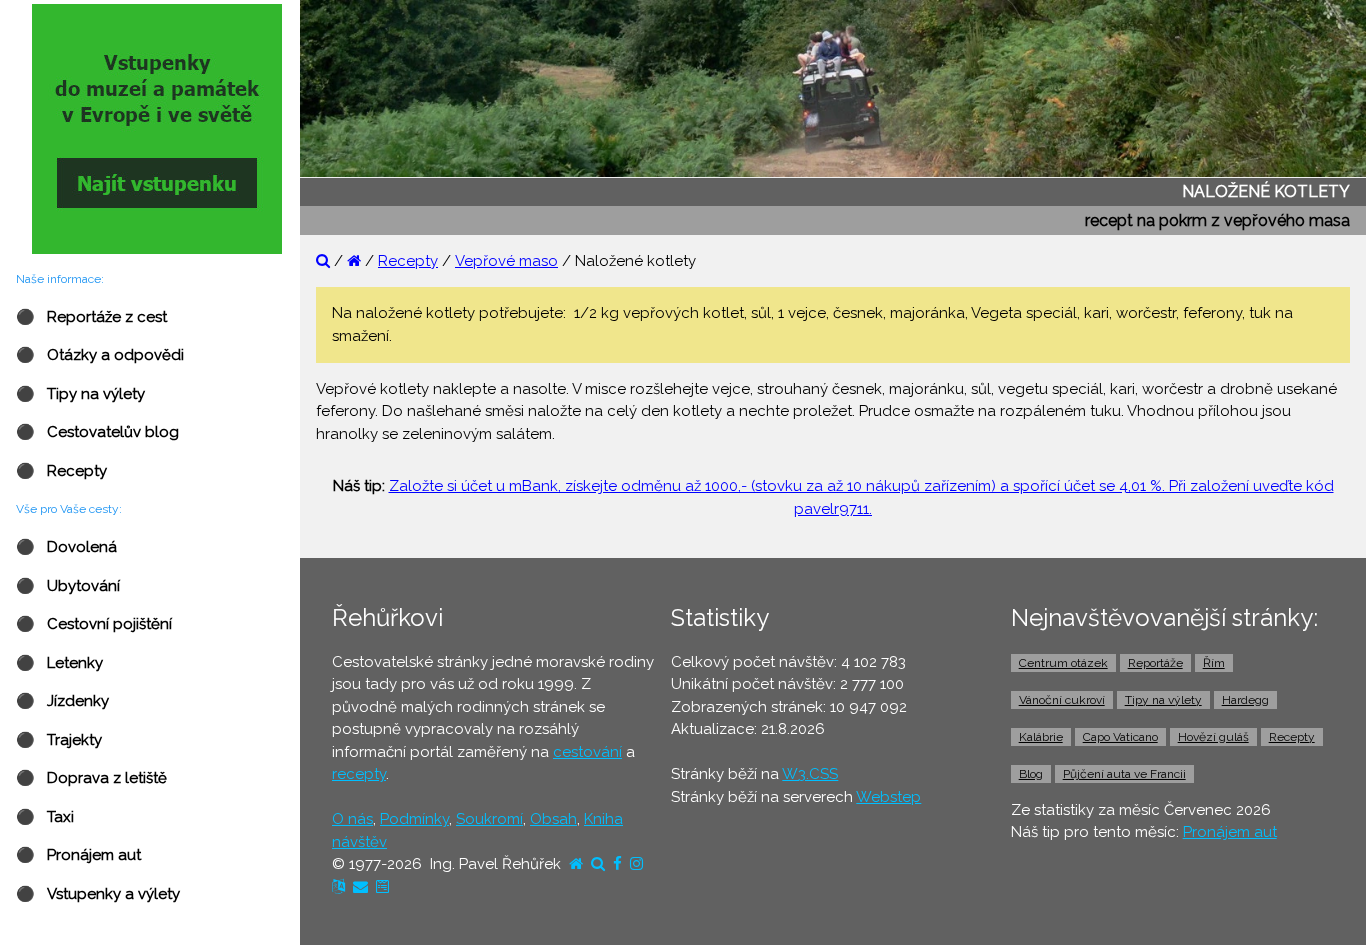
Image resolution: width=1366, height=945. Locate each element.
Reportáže (1155, 663)
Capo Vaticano (1120, 737)
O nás (352, 819)
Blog (1031, 774)
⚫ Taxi (45, 817)
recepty (359, 774)
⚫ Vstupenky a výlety (98, 894)
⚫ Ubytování (68, 586)
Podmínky (414, 819)
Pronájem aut (1230, 832)
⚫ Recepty (61, 471)
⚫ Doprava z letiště (91, 778)
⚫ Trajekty (59, 740)
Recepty (408, 261)
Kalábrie (1041, 737)
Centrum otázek (1063, 663)
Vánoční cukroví (1062, 700)
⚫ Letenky (59, 663)
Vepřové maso (506, 261)
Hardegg (1245, 700)
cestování (587, 752)
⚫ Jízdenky (62, 701)
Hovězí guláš (1213, 737)
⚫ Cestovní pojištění (94, 624)
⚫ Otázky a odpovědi (100, 355)
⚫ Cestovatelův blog (97, 432)
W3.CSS (810, 774)
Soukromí (489, 819)
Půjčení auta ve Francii (1124, 774)
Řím (1214, 663)
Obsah (553, 819)
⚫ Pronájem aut (78, 855)
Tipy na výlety (1163, 700)
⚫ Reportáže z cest (91, 317)
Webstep (888, 797)
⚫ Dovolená (66, 547)
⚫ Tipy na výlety (80, 394)
